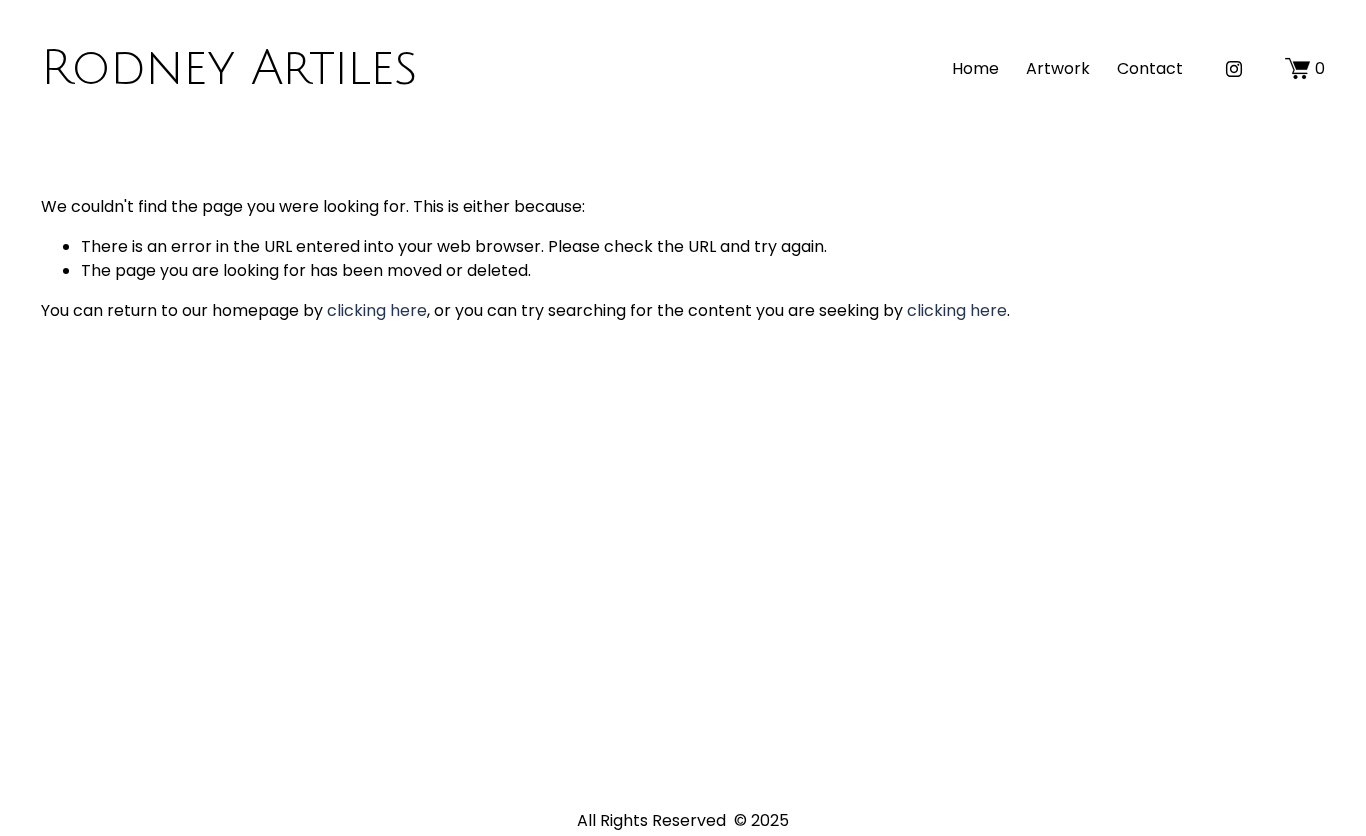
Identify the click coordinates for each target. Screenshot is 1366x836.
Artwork (1058, 68)
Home (975, 68)
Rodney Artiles (228, 68)
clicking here (377, 310)
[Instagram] (1234, 69)
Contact (1150, 68)
